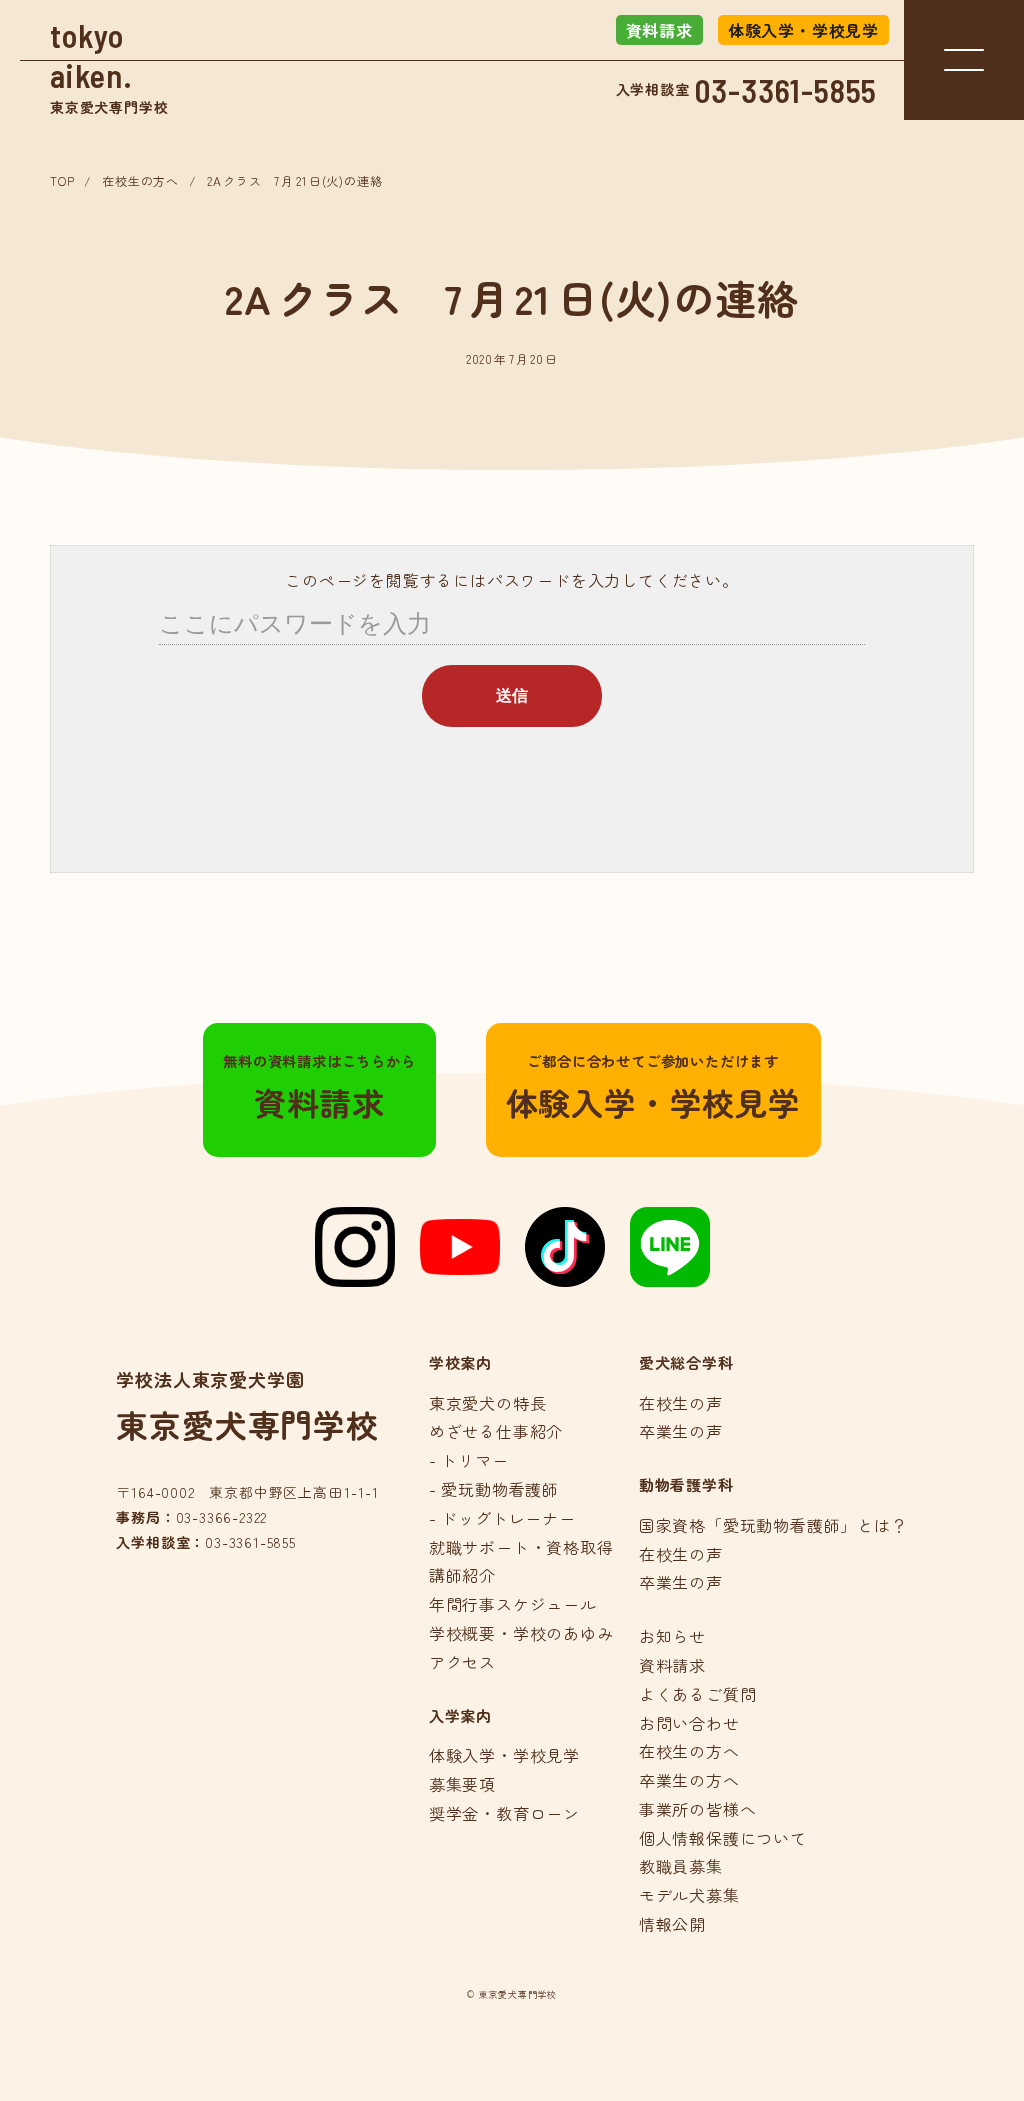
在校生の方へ (140, 180)
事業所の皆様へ (698, 1809)
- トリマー (469, 1460)
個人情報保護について (723, 1838)
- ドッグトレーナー (502, 1518)
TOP (62, 180)
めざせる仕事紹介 (496, 1431)
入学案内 (460, 1715)
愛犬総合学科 (686, 1362)
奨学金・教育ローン (504, 1813)
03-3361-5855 (786, 90)
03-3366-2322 (222, 1517)
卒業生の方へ (689, 1780)
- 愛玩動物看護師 (494, 1489)
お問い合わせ (689, 1723)
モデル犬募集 (689, 1895)
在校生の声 (681, 1403)
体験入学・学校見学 (803, 30)
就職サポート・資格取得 (521, 1547)
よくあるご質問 (698, 1694)
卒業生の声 (681, 1431)
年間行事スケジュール (513, 1604)
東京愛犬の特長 (488, 1403)
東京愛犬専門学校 (109, 66)
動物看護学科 (686, 1484)
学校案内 (460, 1362)
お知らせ (672, 1636)
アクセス (462, 1662)
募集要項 (462, 1784)
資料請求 (659, 30)
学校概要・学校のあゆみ (521, 1633)
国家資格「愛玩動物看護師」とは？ (773, 1525)
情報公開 (672, 1924)
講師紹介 (462, 1575)
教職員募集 (681, 1866)
